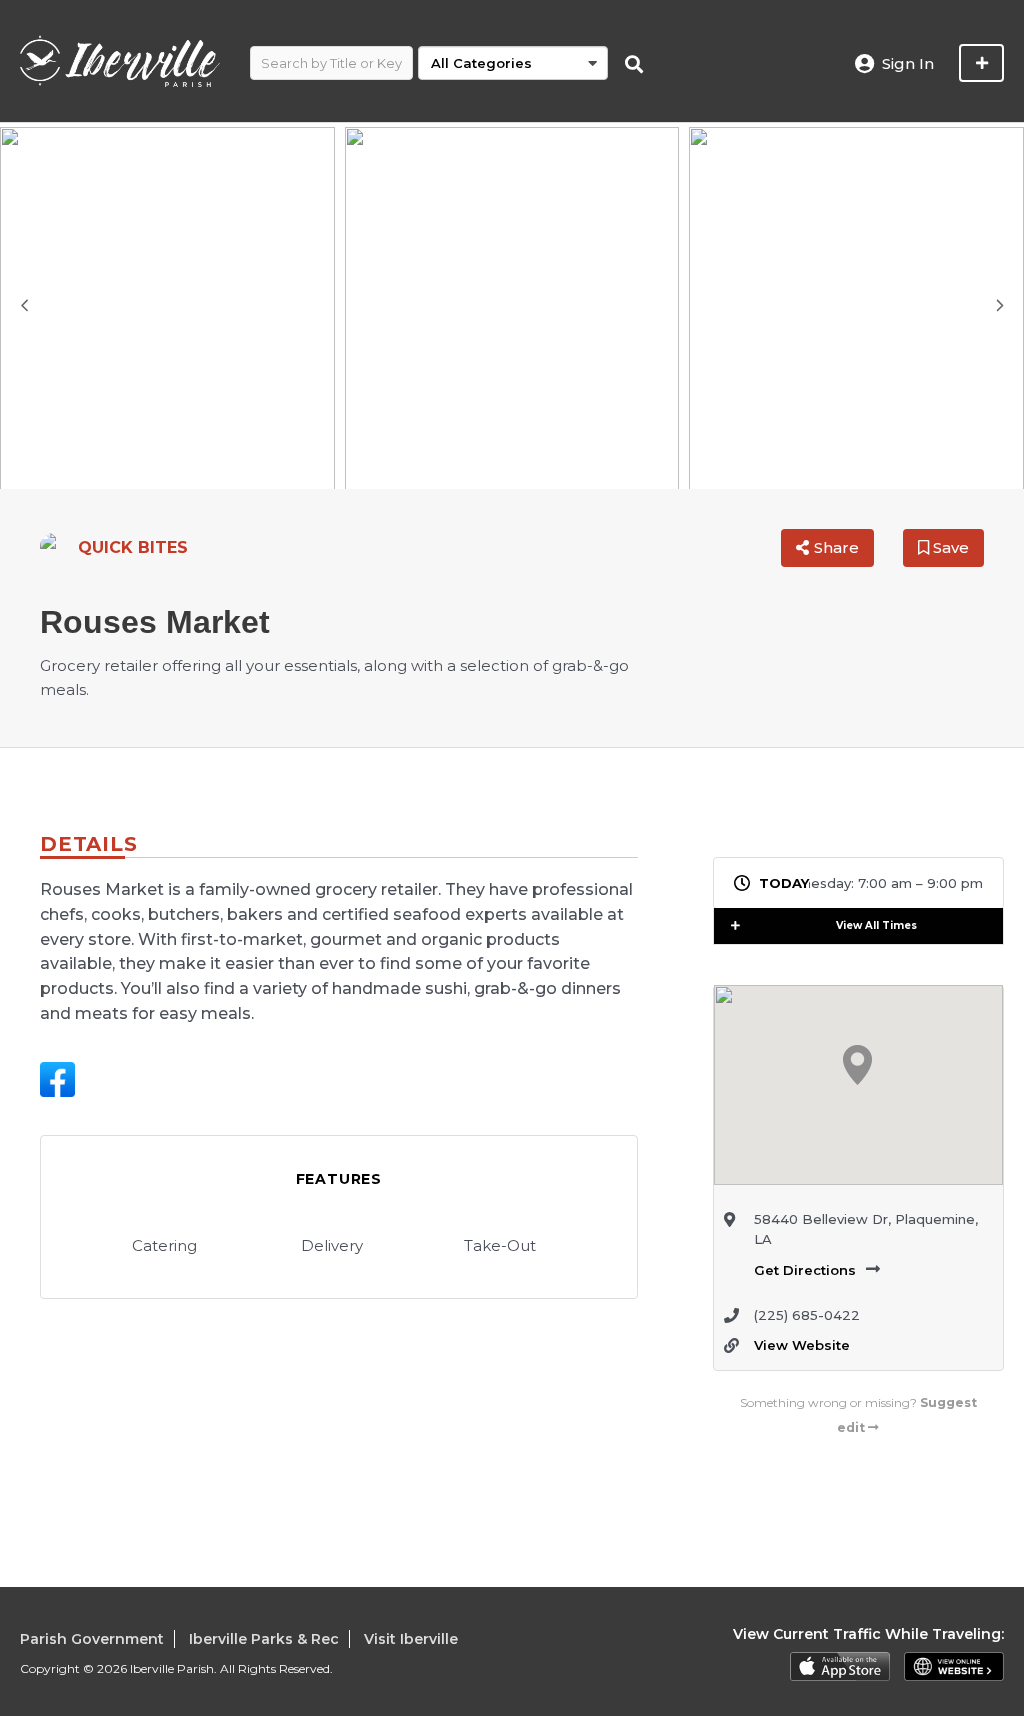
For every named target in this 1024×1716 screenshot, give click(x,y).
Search (634, 65)
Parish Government (92, 1639)
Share (836, 547)
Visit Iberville (411, 1639)
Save (949, 547)
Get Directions (805, 1270)
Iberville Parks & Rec (264, 1639)
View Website (802, 1345)
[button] (743, 925)
